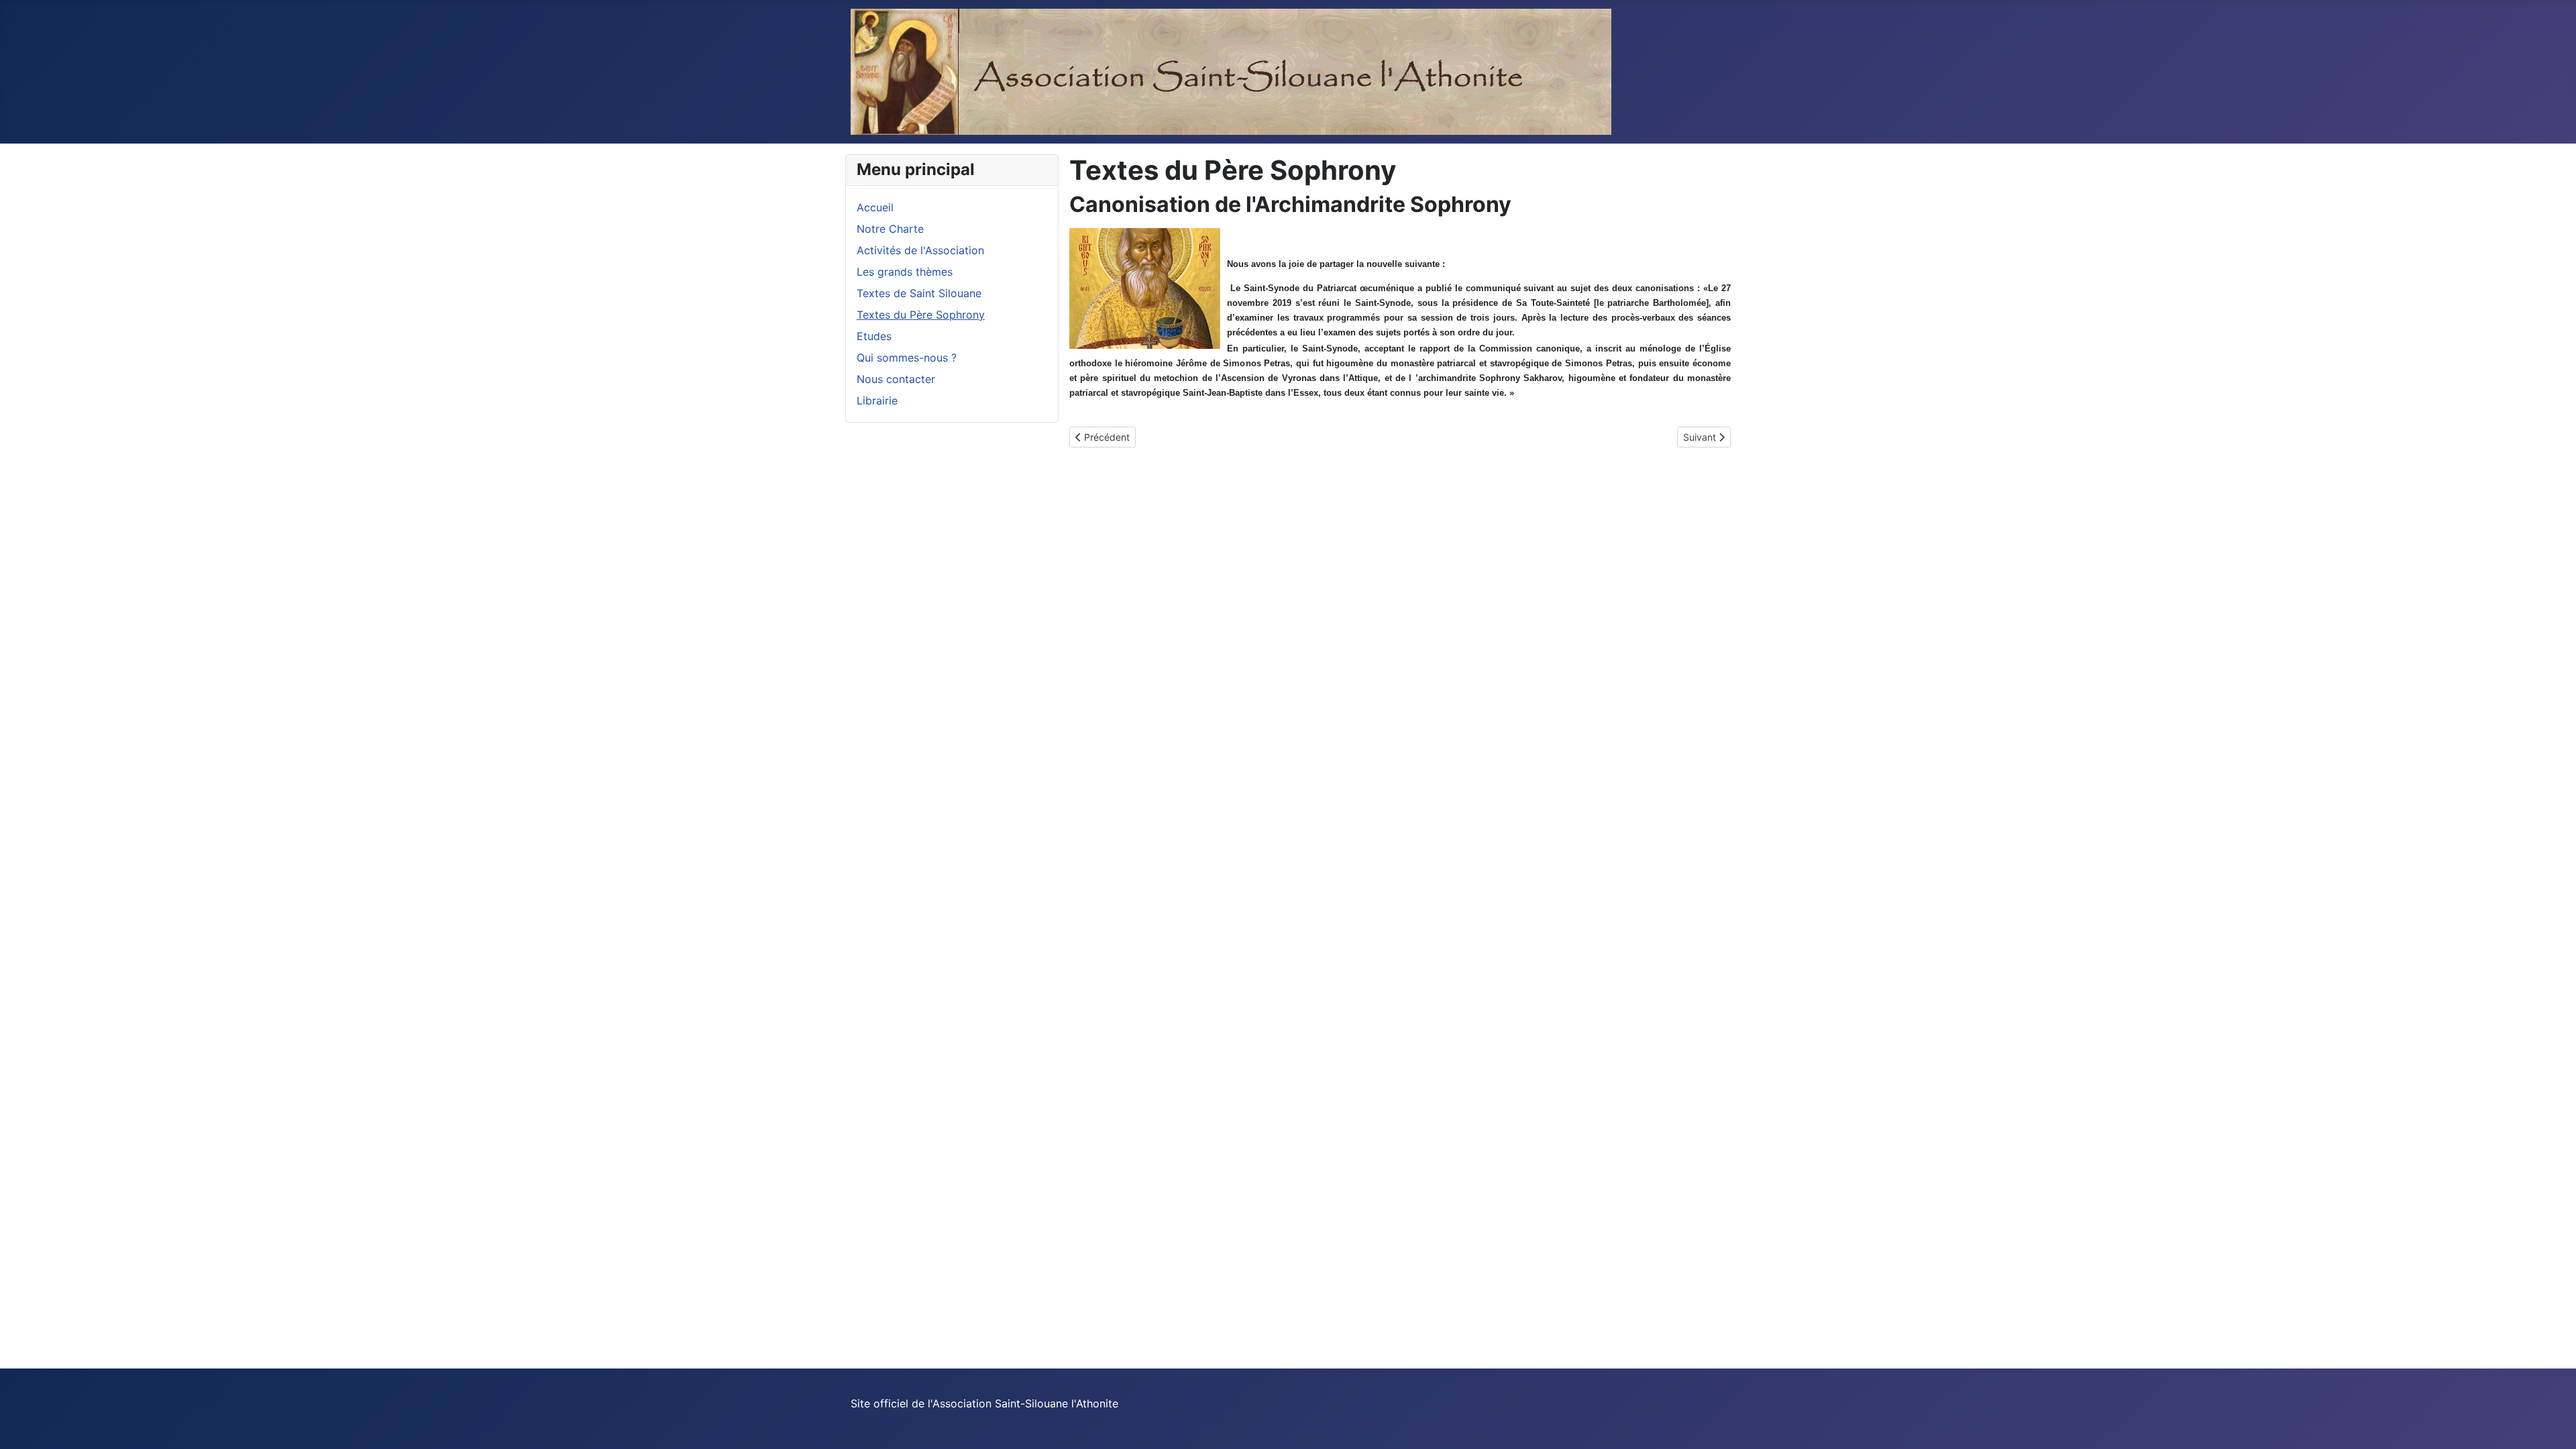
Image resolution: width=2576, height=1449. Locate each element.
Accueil (875, 207)
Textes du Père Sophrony (921, 315)
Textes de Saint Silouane (919, 293)
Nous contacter (896, 379)
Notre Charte (890, 229)
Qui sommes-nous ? (907, 358)
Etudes (874, 336)
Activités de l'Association (920, 250)
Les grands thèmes (905, 272)
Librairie (877, 400)
